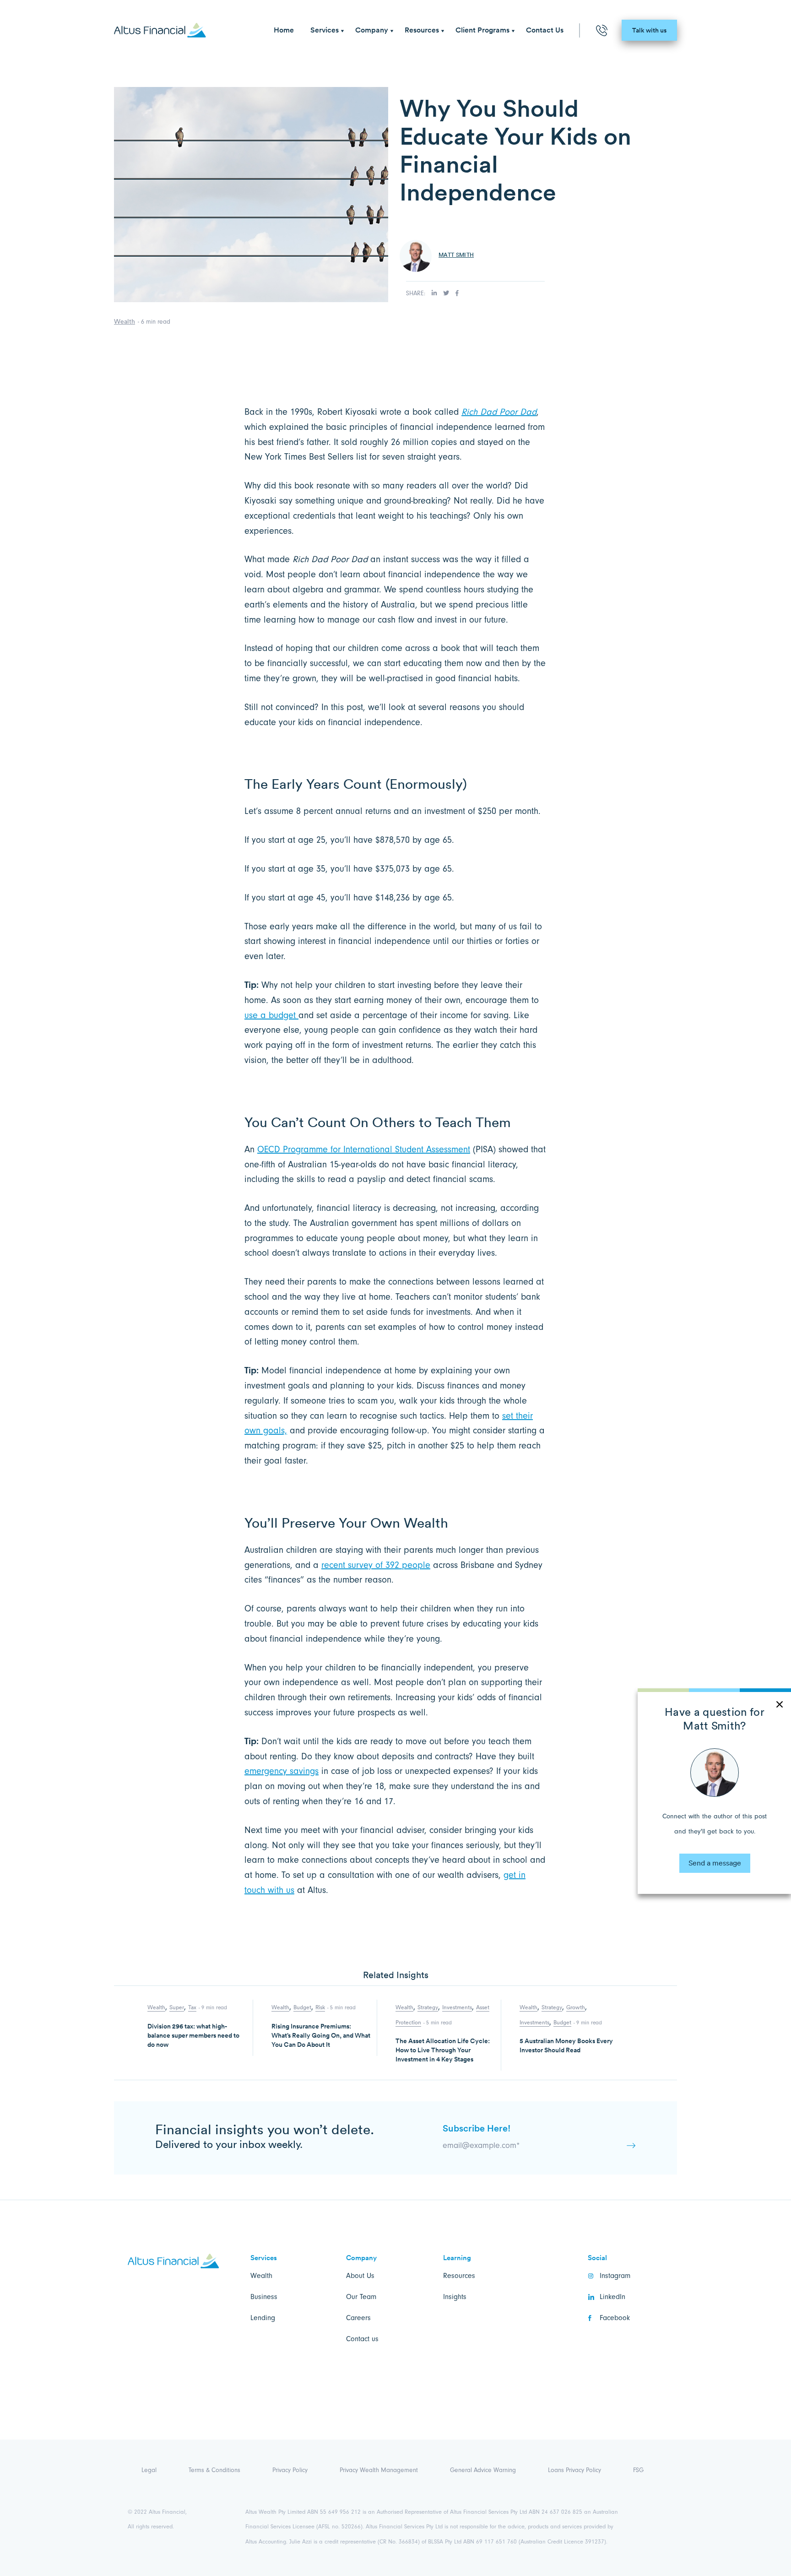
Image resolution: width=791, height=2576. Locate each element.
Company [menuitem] (372, 30)
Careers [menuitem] (358, 2318)
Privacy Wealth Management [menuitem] (379, 2470)
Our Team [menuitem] (361, 2297)
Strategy (428, 2007)
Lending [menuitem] (263, 2318)
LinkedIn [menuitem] (612, 2297)
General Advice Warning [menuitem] (483, 2470)
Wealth (125, 321)
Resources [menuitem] (422, 30)
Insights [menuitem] (455, 2297)
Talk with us (649, 30)
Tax (192, 2007)
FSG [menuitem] (638, 2470)
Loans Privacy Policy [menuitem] (574, 2470)
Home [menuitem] (284, 30)
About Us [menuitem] (360, 2276)
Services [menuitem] (325, 30)
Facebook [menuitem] (615, 2318)
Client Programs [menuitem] (482, 30)
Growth (576, 2007)
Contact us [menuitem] (362, 2339)
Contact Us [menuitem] (545, 30)
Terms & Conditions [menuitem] (214, 2470)
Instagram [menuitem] (615, 2276)
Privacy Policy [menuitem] (290, 2470)
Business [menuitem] (264, 2297)
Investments (457, 2007)
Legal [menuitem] (149, 2470)
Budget (302, 2007)
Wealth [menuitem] (261, 2276)
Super (177, 2007)
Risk (320, 2007)
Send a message (715, 1863)
